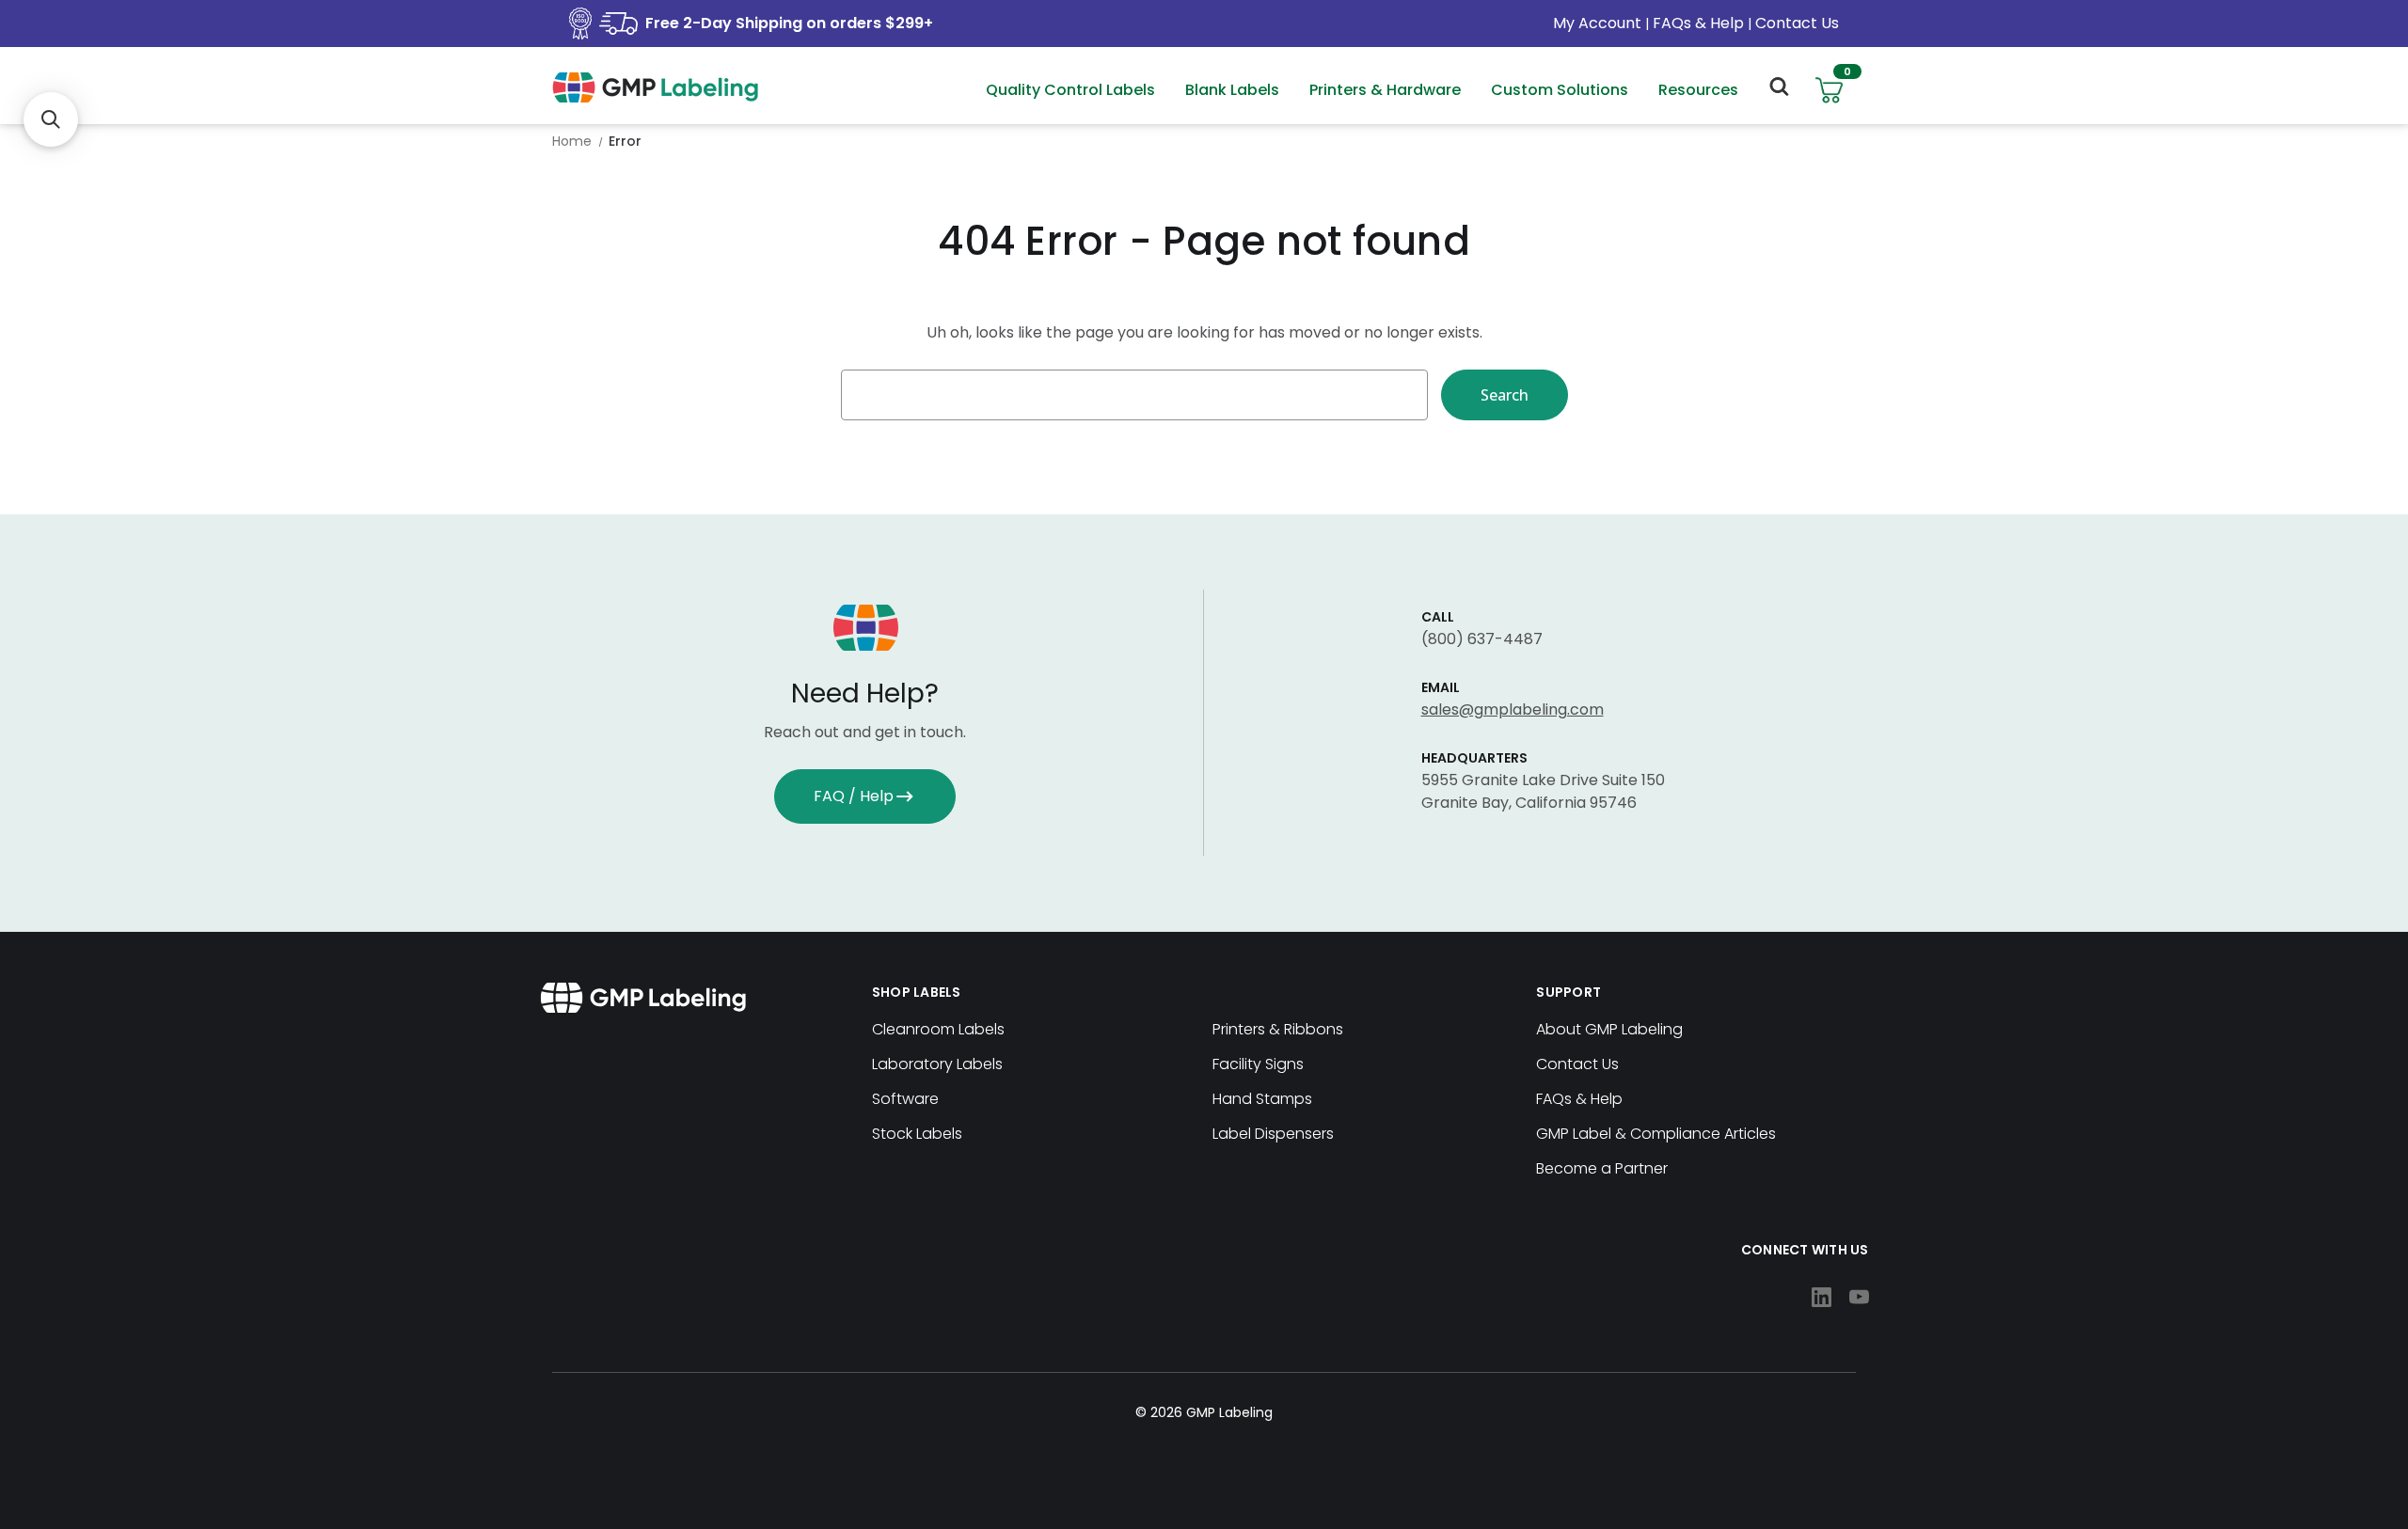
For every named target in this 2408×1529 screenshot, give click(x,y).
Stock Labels (917, 1134)
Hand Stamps (1262, 1099)
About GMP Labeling (1609, 1029)
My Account (1599, 23)
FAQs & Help (1698, 23)
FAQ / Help (854, 796)
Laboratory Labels (937, 1064)
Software (905, 1099)
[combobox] (1134, 395)
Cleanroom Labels (938, 1029)
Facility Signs (1258, 1064)
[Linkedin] (1822, 1297)
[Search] (1778, 91)
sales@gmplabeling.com (1513, 709)
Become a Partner (1602, 1168)
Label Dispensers (1273, 1134)
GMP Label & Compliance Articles (1656, 1134)
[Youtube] (1859, 1297)
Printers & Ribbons (1278, 1029)
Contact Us (1797, 23)
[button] (51, 119)
